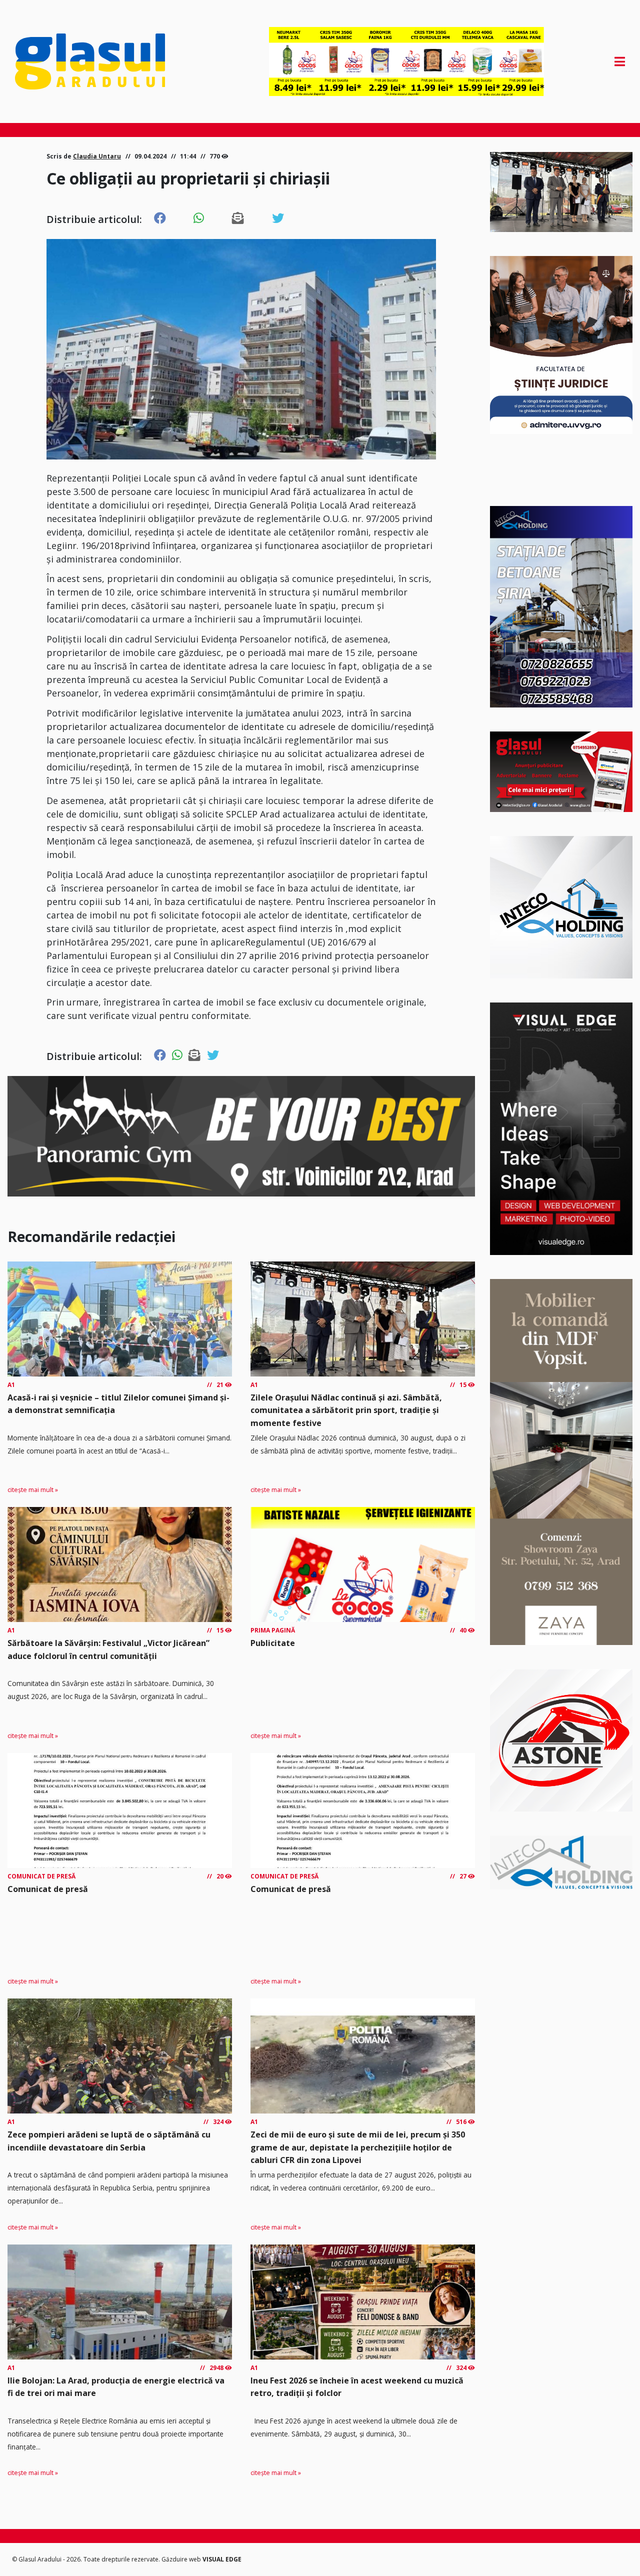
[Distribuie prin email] (238, 218)
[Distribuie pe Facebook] (160, 218)
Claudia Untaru (97, 156)
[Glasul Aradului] (106, 61)
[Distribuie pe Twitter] (278, 218)
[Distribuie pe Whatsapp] (199, 218)
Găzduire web (182, 2559)
